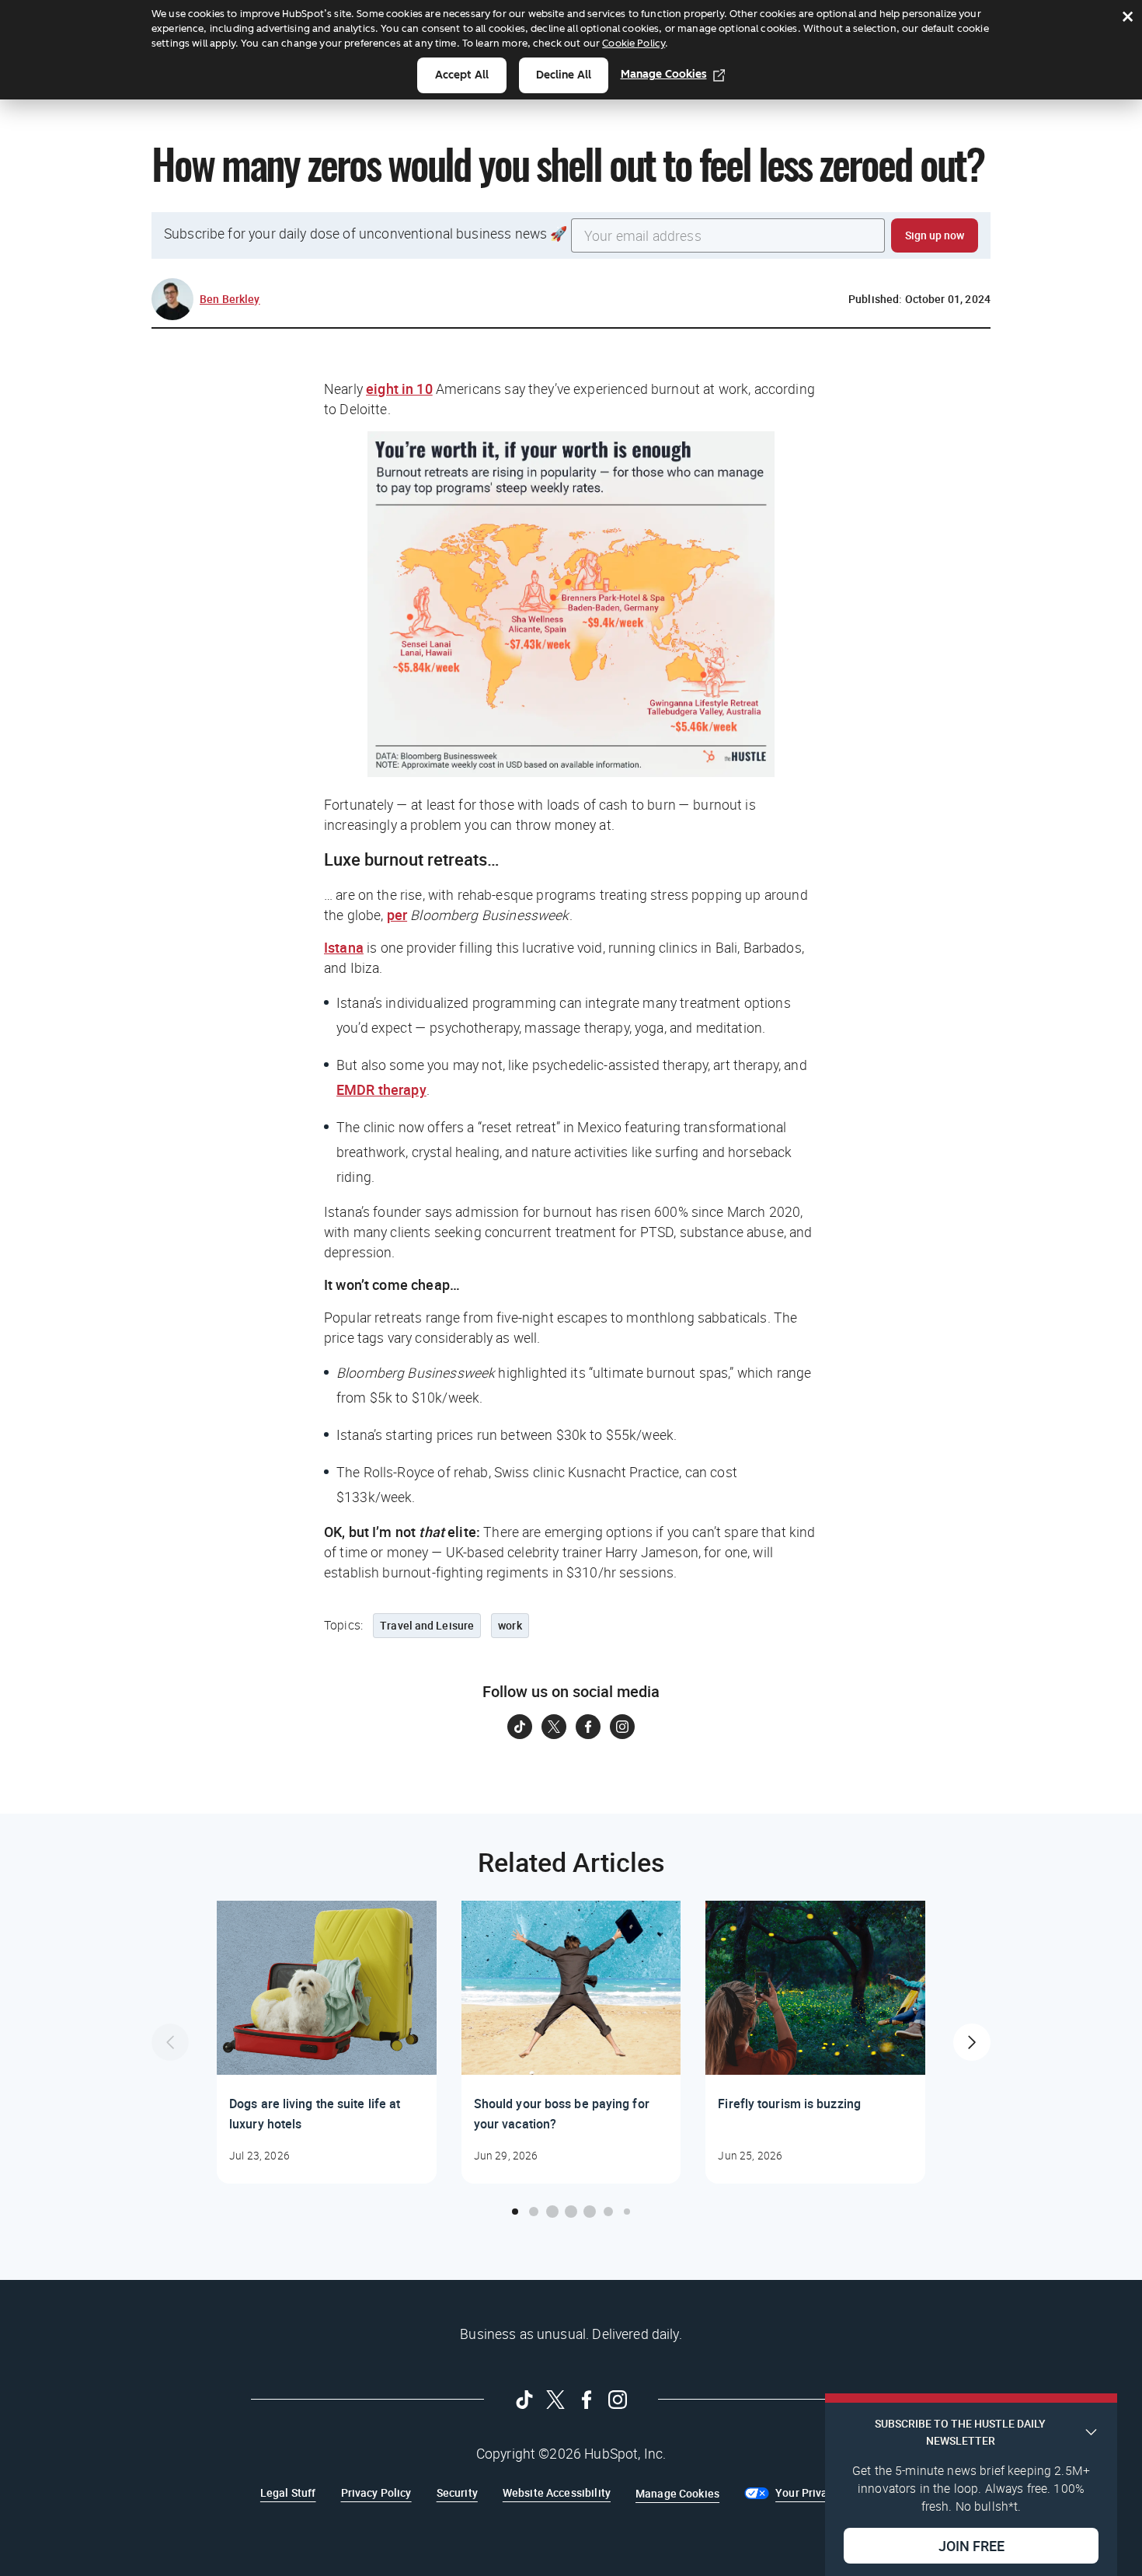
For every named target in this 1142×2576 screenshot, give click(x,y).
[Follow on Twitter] (554, 1727)
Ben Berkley (230, 299)
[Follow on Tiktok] (520, 1727)
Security (457, 2492)
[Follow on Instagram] (622, 1727)
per (397, 915)
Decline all (564, 75)
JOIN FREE (971, 2546)
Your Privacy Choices (829, 2492)
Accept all (462, 75)
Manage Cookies (664, 74)
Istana (344, 947)
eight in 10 (399, 389)
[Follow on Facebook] (588, 1727)
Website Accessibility (557, 2492)
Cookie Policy (634, 43)
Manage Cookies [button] (677, 2493)
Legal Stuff (288, 2492)
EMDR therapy (381, 1089)
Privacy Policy (376, 2492)
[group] (327, 2042)
